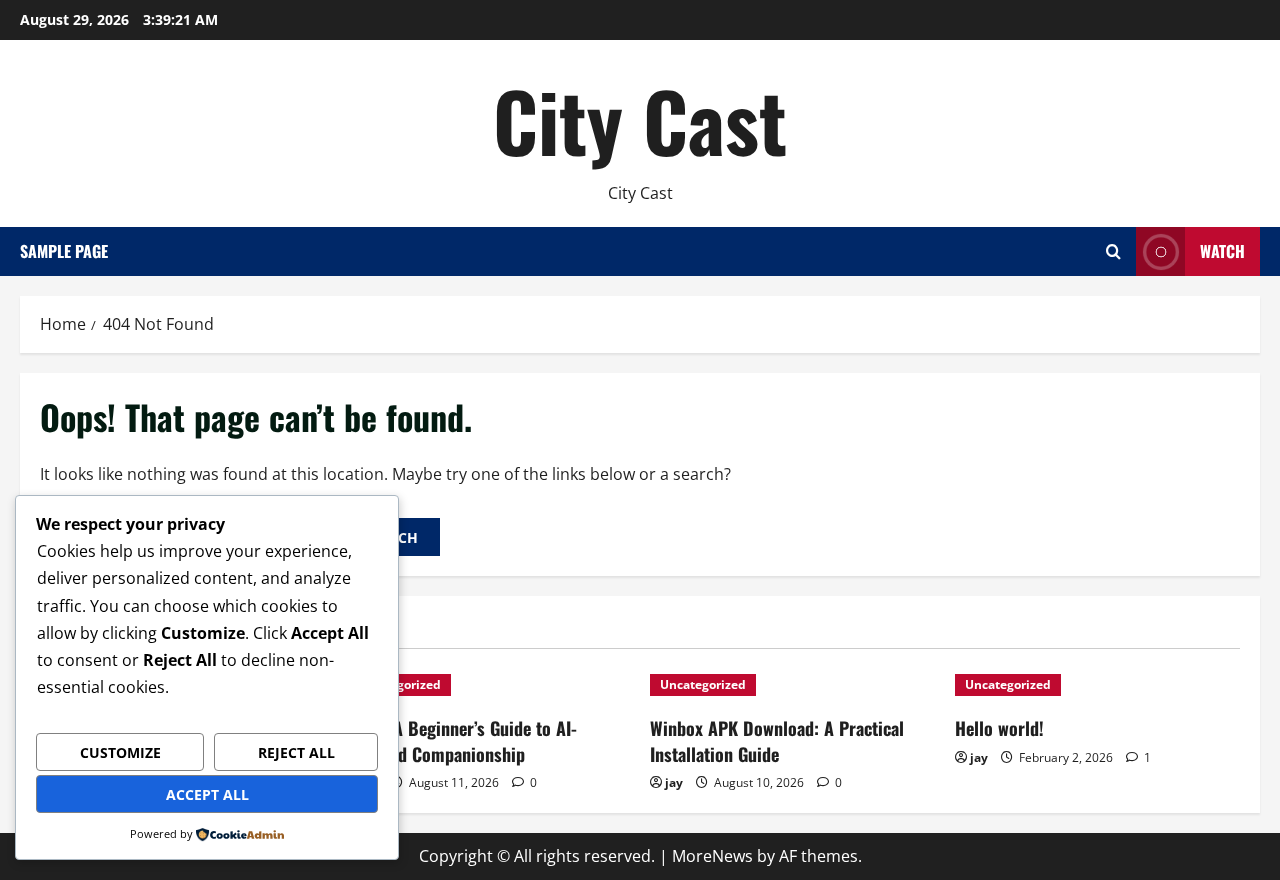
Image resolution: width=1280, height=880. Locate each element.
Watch (1222, 251)
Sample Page (64, 251)
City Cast (640, 120)
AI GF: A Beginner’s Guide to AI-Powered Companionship (461, 740)
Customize (120, 752)
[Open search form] (1113, 251)
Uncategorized (703, 684)
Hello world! (999, 728)
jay (674, 782)
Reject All (296, 752)
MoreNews (712, 856)
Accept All (207, 794)
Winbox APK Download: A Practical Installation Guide (777, 740)
